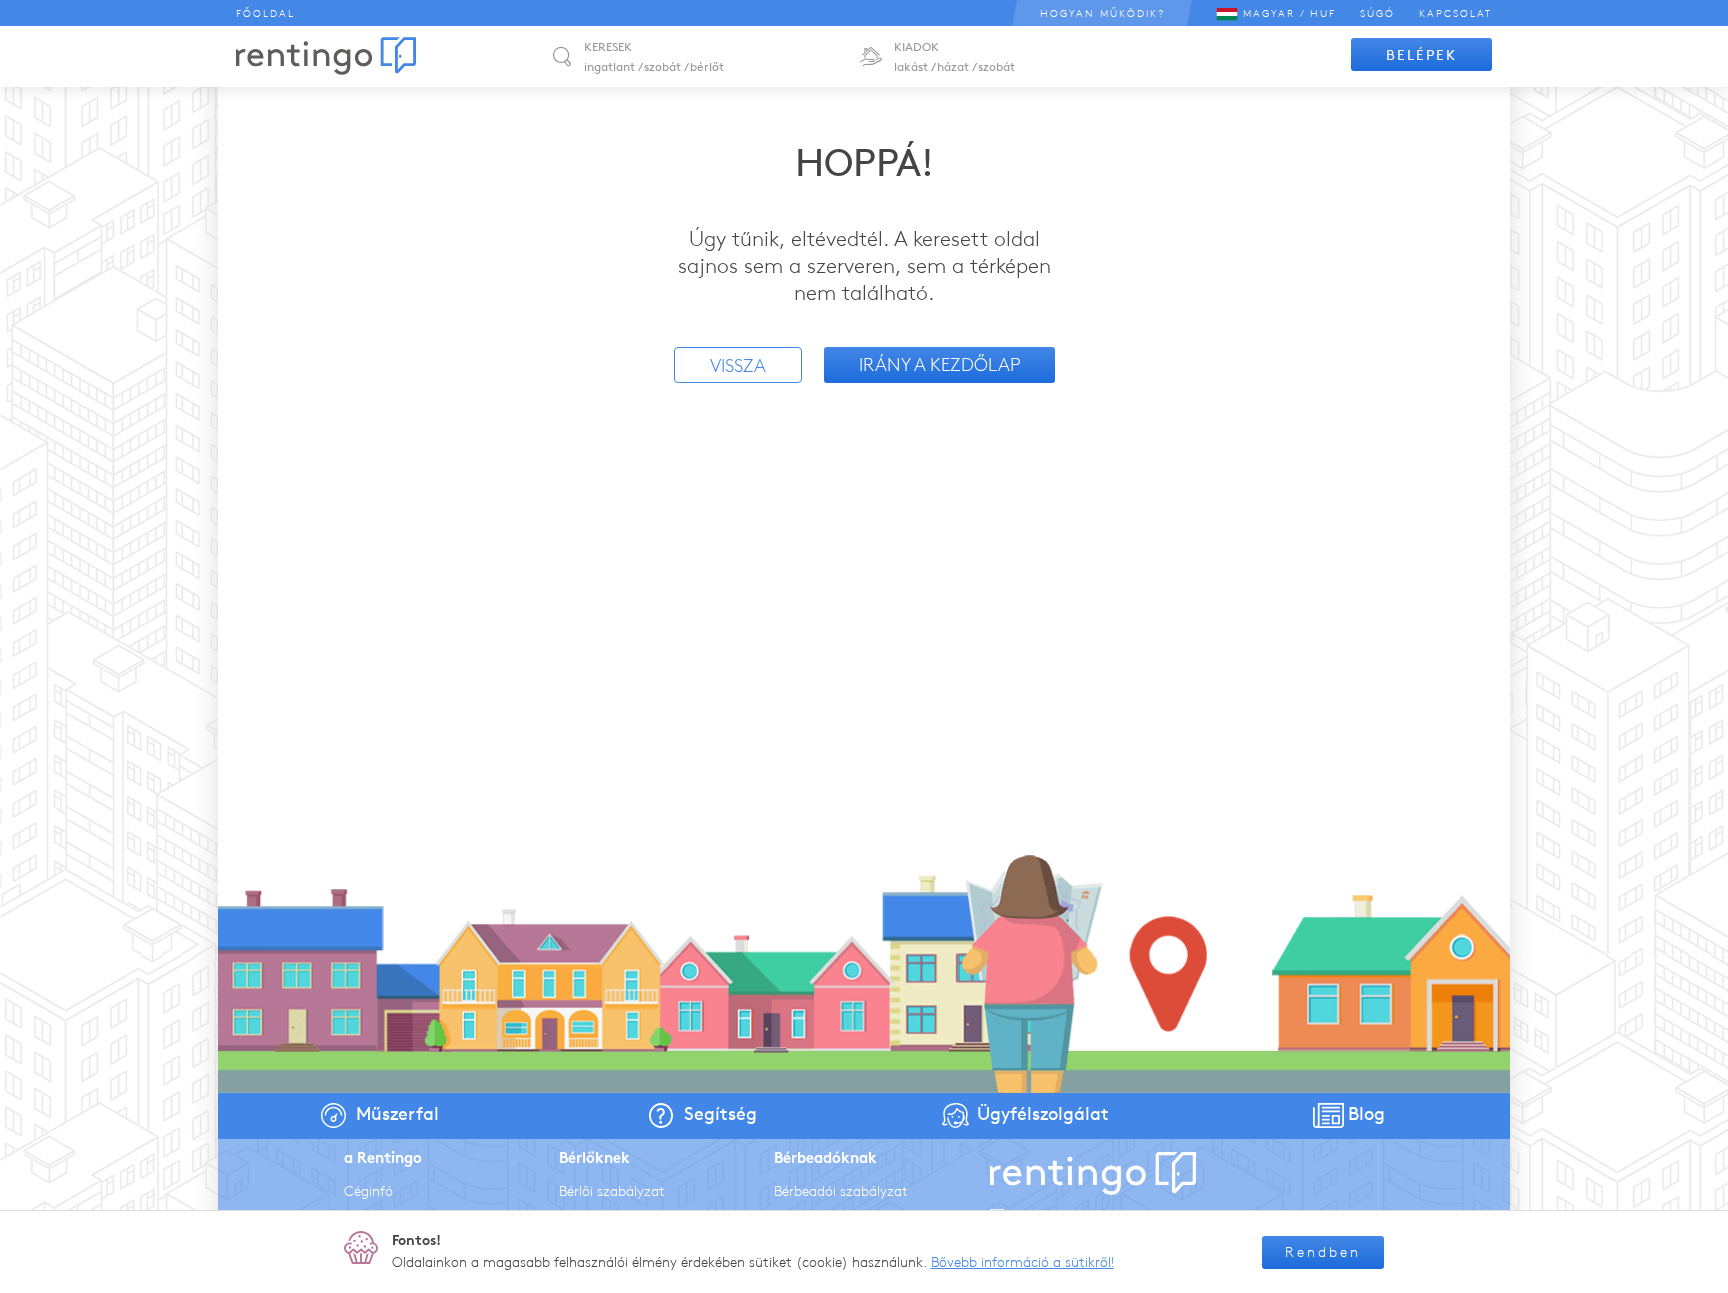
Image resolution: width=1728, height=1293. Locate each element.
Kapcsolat (1455, 13)
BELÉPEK (1421, 55)
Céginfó (368, 1191)
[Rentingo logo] (326, 56)
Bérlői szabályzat (612, 1191)
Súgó (1377, 13)
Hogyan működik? (1102, 13)
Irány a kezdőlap (939, 365)
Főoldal (265, 13)
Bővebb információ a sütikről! (1022, 1262)
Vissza (738, 366)
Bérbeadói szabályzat (841, 1191)
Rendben (1323, 1252)
